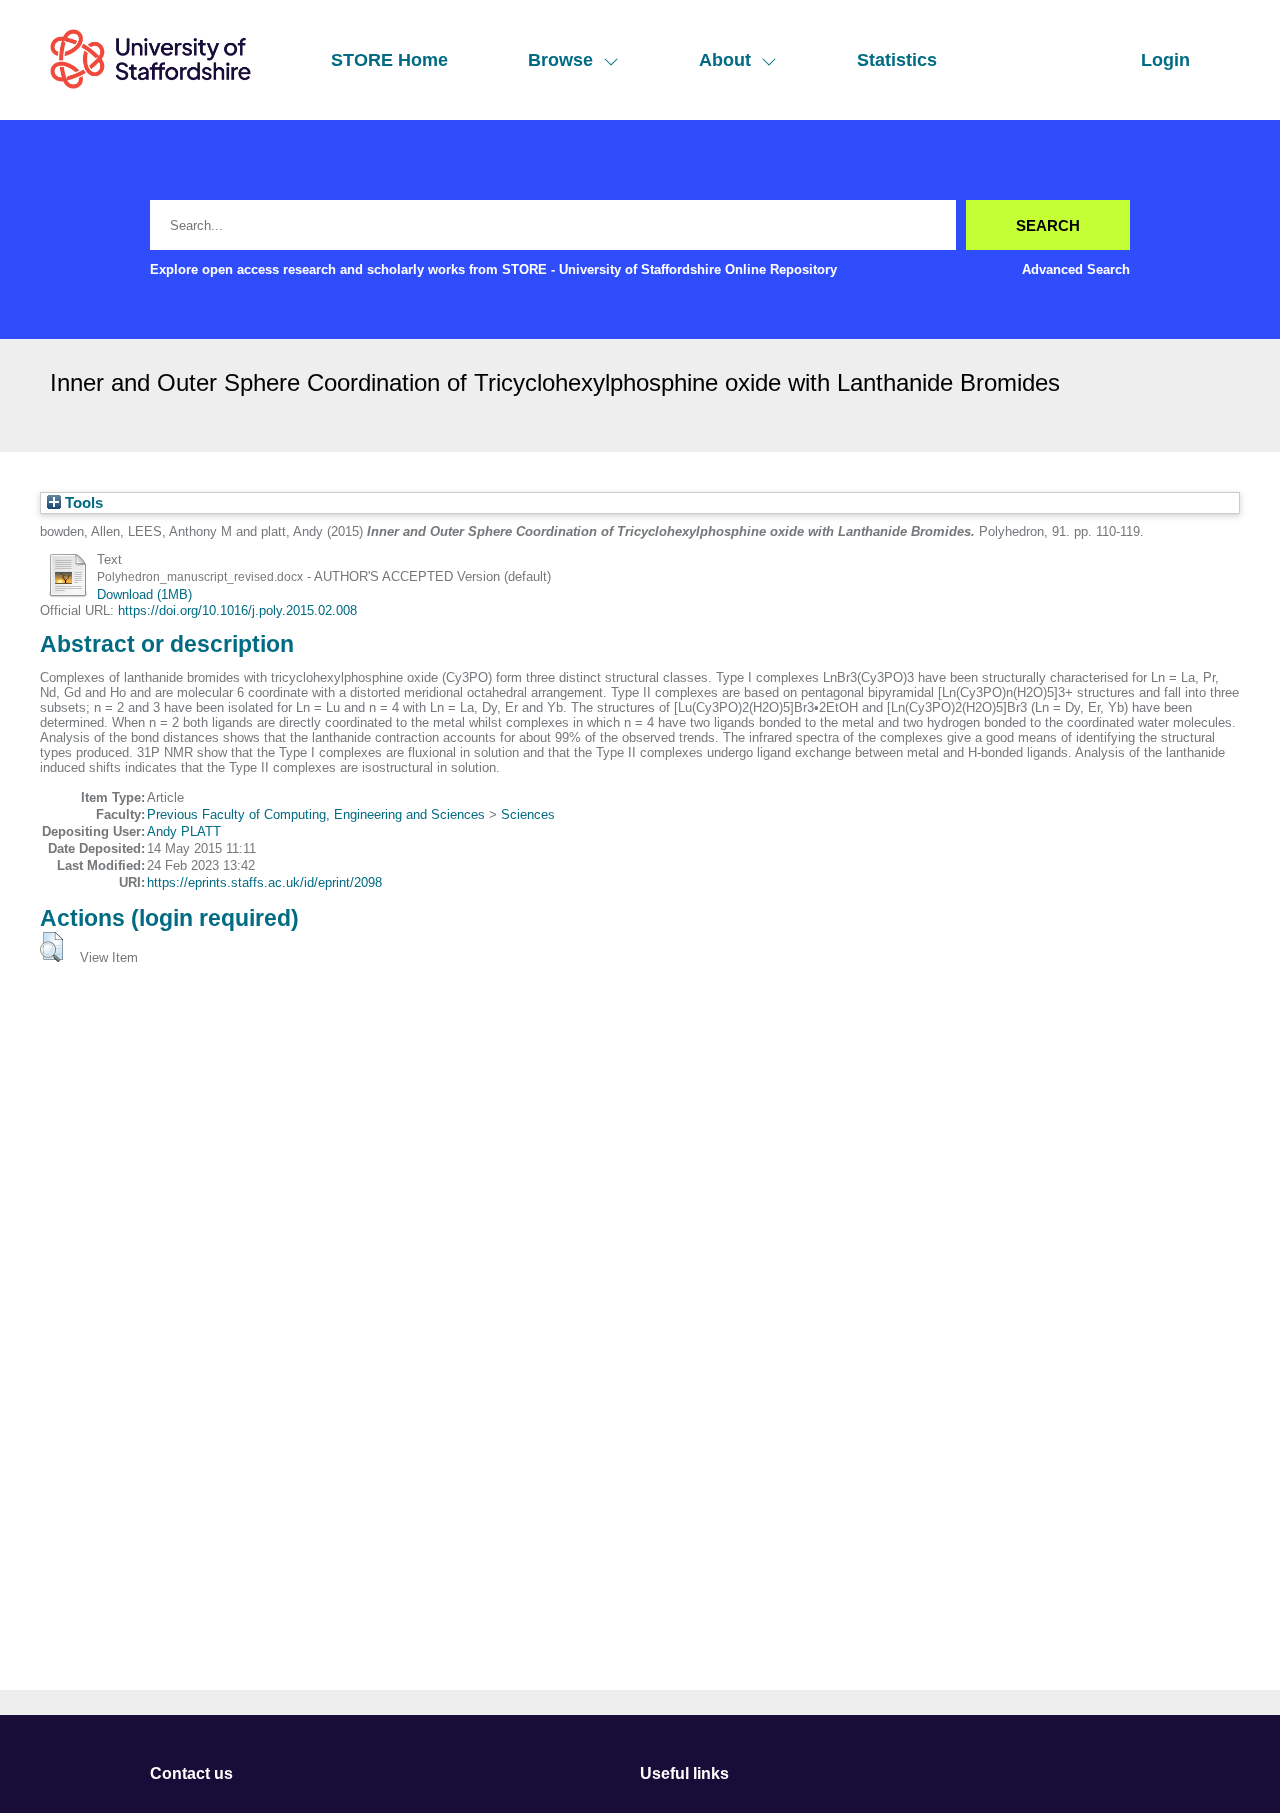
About (725, 60)
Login (1165, 60)
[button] (51, 947)
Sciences (528, 814)
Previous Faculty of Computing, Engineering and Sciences (316, 814)
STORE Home (389, 60)
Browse (560, 60)
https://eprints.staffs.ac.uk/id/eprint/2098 (264, 882)
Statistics (897, 60)
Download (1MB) (144, 594)
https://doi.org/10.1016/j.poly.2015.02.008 (237, 610)
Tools (82, 503)
